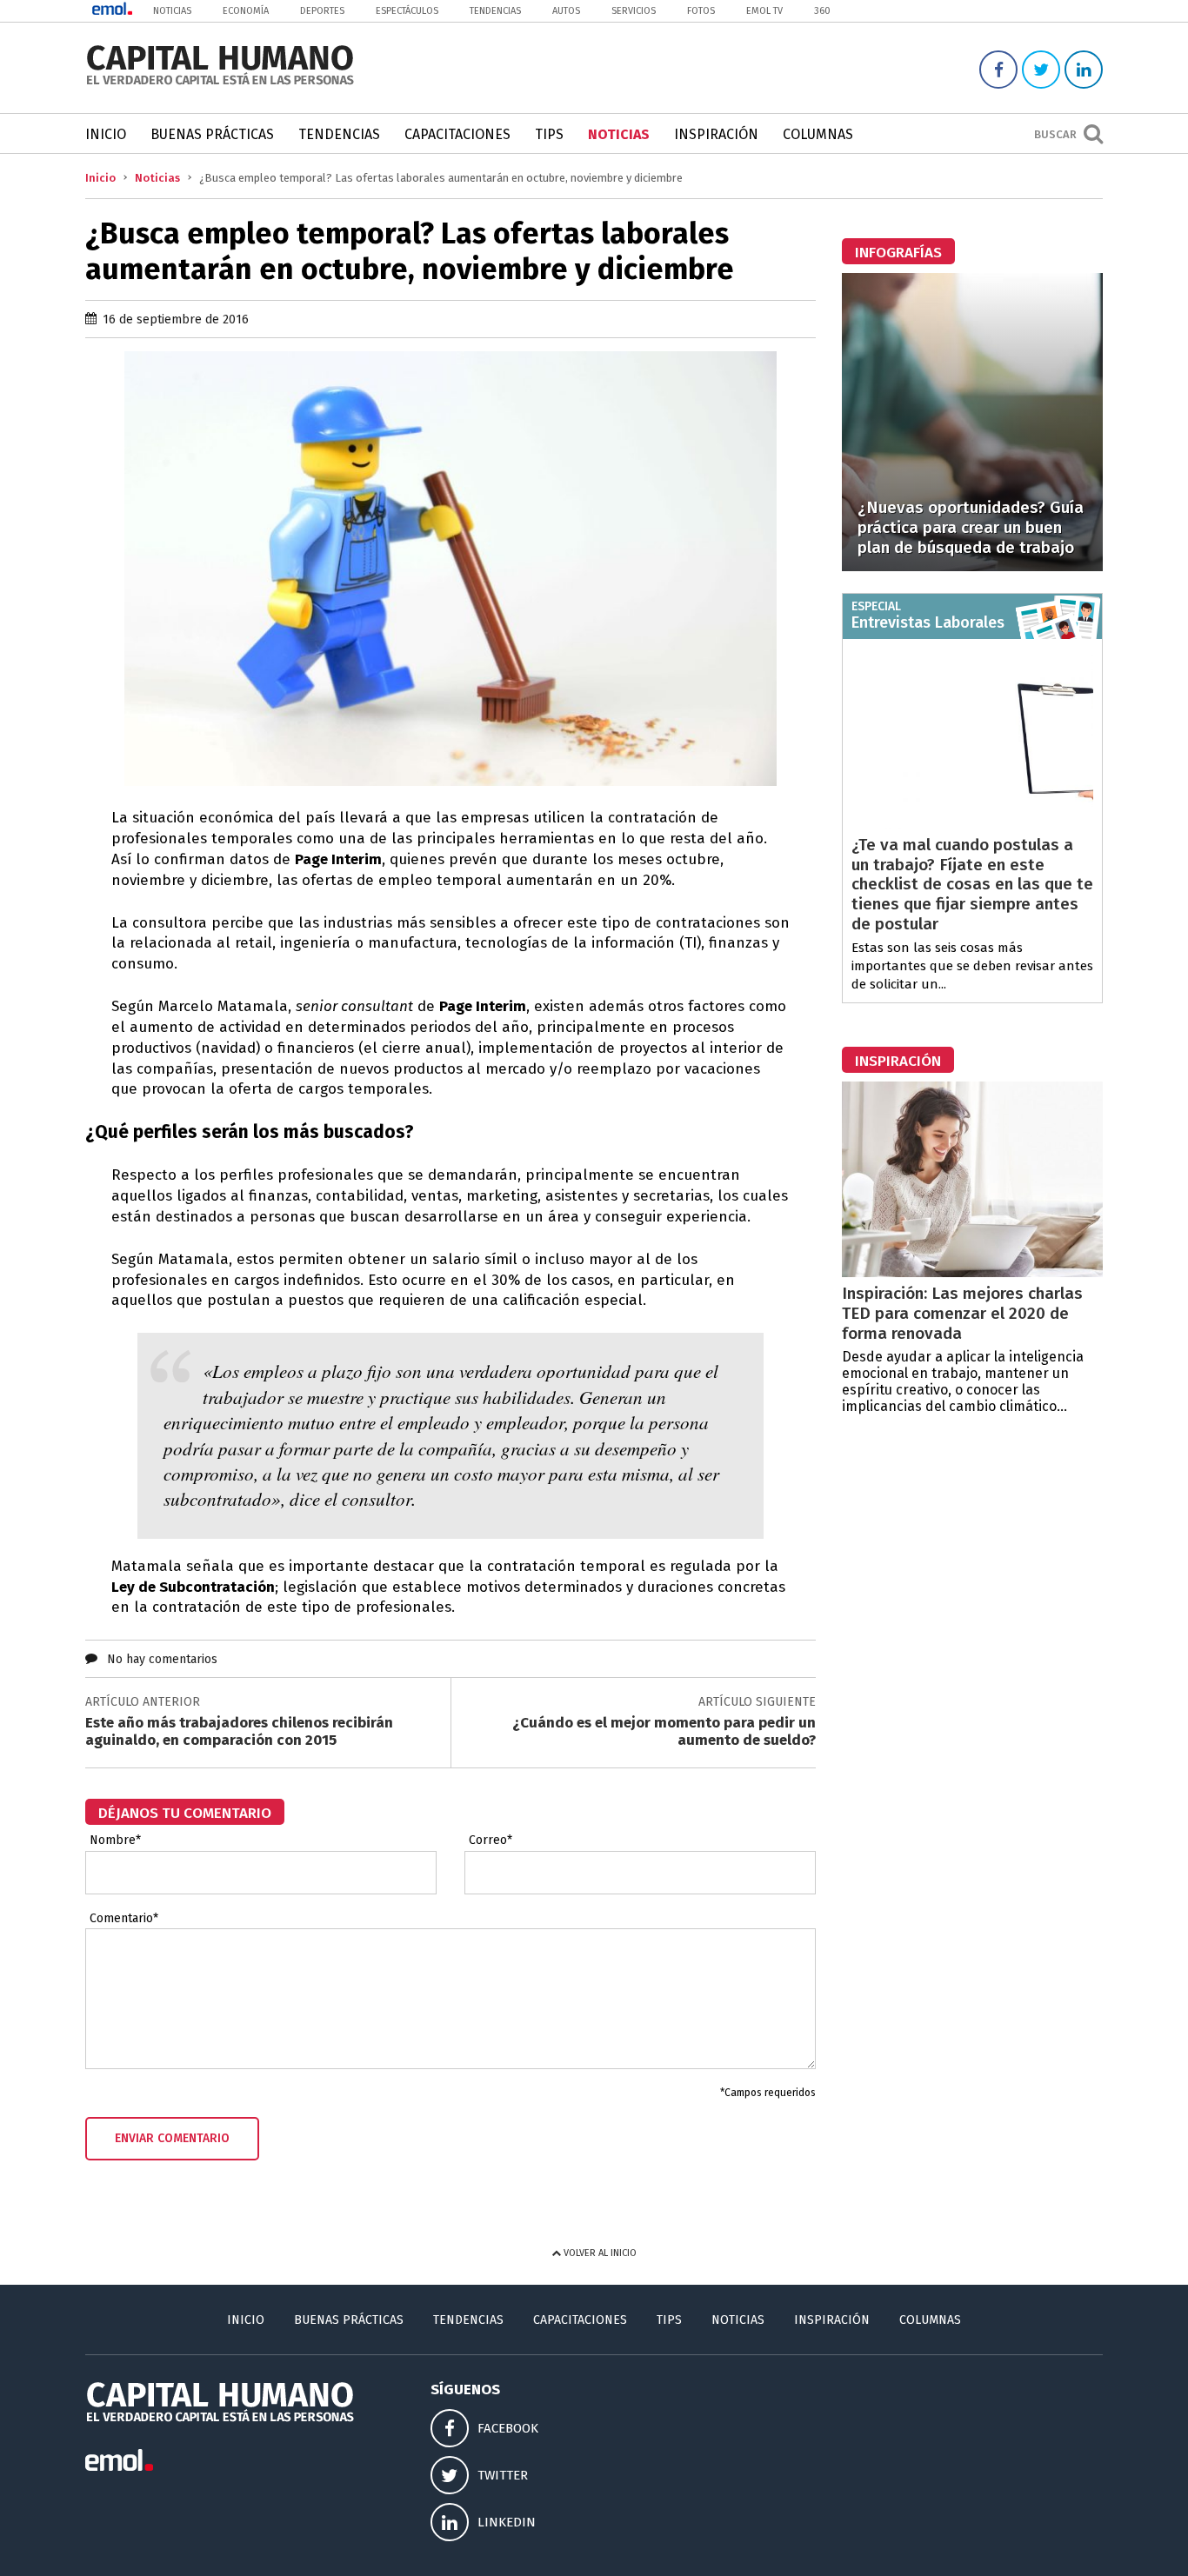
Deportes (322, 11)
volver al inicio (599, 2253)
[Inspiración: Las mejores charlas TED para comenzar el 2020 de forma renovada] (972, 1272)
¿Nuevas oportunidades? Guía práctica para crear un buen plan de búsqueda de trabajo (971, 527)
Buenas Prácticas (212, 134)
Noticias (172, 11)
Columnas (818, 134)
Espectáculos (407, 11)
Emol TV (764, 11)
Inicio (106, 134)
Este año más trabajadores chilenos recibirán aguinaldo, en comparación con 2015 (239, 1731)
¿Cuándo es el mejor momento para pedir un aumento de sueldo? (664, 1731)
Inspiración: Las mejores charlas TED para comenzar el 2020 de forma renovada (962, 1313)
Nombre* (115, 1840)
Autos (566, 11)
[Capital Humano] (220, 83)
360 (822, 11)
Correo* (491, 1840)
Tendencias (495, 11)
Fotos (701, 11)
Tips (549, 134)
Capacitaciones (457, 134)
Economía (246, 11)
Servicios (634, 11)
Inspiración (716, 134)
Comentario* (124, 1919)
